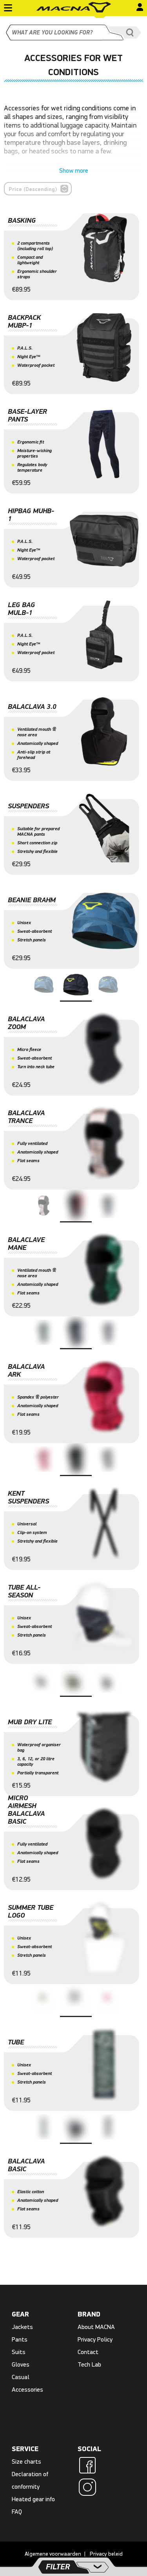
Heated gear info (33, 2499)
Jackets (22, 2327)
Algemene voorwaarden (53, 2554)
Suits (19, 2352)
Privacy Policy (95, 2339)
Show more (74, 171)
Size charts (26, 2462)
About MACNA (96, 2327)
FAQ (17, 2512)
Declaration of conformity (30, 2480)
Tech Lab (89, 2364)
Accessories (27, 2389)
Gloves (21, 2364)
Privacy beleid (106, 2554)
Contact (88, 2352)
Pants (20, 2339)
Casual (21, 2377)
